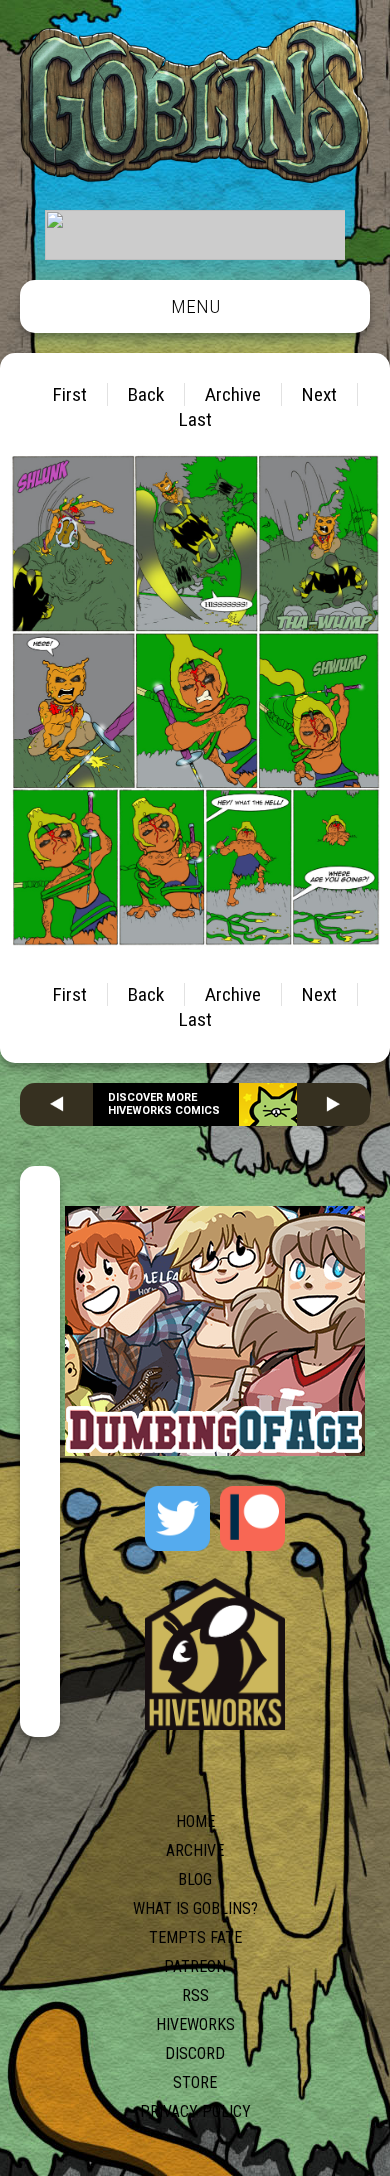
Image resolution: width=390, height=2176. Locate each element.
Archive (233, 394)
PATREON (195, 1966)
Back (146, 394)
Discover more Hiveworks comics (164, 1104)
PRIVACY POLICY (195, 2111)
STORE (195, 2082)
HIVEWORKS (195, 2024)
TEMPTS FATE (195, 1937)
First (70, 394)
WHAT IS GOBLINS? (195, 1908)
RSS (195, 1995)
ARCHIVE (195, 1850)
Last (195, 419)
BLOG (195, 1879)
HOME (195, 1821)
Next (319, 394)
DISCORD (195, 2053)
